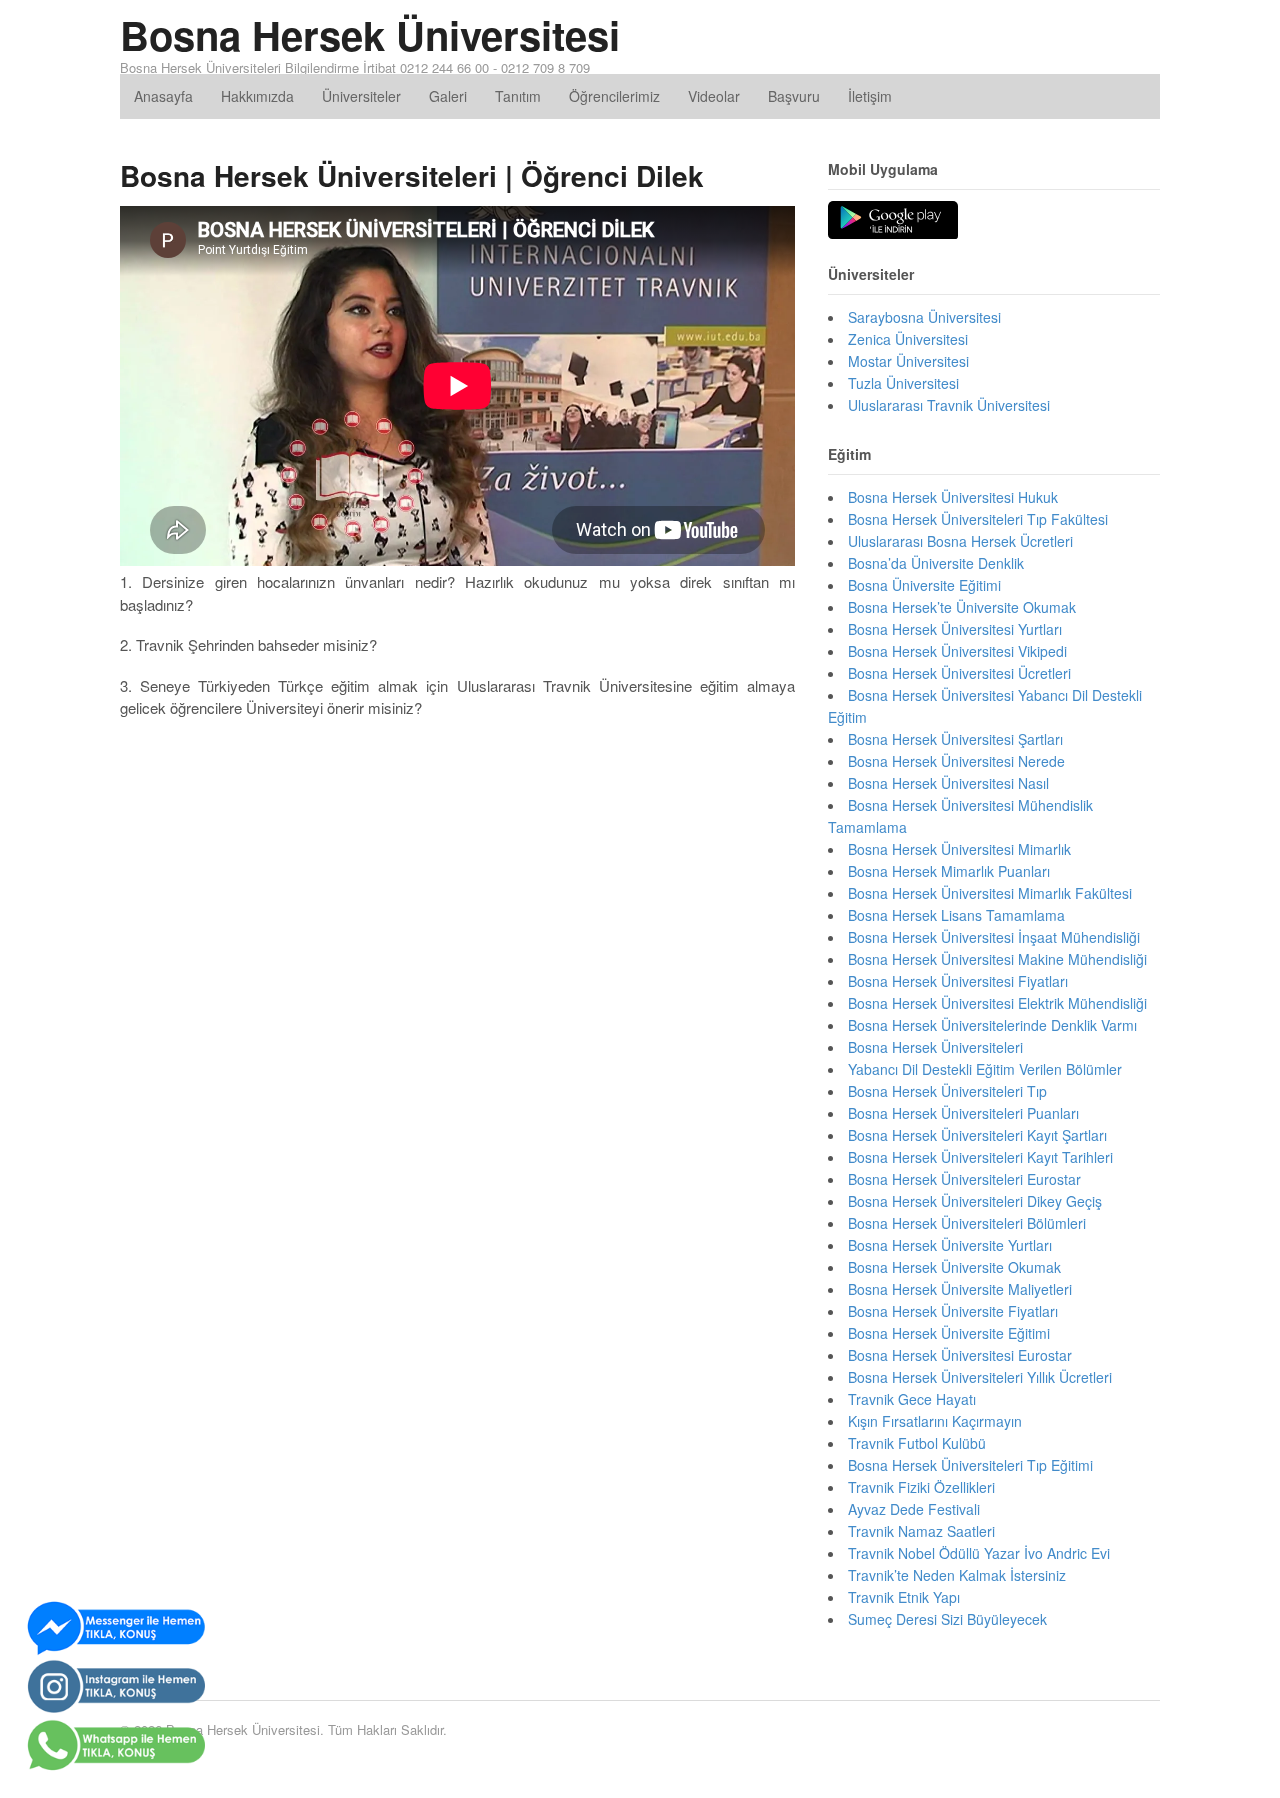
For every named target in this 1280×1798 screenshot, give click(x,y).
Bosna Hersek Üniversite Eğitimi (949, 1333)
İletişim (870, 96)
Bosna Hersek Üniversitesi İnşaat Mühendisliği (994, 937)
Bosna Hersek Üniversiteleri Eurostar (964, 1179)
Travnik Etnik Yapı (904, 1597)
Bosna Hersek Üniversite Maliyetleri (960, 1289)
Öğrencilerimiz (614, 96)
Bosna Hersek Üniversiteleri (935, 1047)
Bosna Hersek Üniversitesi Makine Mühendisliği (997, 959)
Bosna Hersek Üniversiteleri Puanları (963, 1113)
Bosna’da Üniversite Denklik (936, 563)
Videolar (714, 96)
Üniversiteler (361, 96)
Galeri (448, 96)
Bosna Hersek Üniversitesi (370, 34)
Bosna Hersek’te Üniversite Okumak (962, 607)
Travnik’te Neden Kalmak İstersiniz (957, 1575)
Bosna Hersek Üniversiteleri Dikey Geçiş (975, 1201)
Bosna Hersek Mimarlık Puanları (949, 871)
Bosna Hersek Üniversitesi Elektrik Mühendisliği (997, 1003)
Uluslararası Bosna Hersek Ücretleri (960, 541)
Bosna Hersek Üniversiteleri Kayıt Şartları (977, 1135)
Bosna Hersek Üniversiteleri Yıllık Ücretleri (980, 1377)
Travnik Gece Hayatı (912, 1399)
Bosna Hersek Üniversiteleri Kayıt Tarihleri (980, 1157)
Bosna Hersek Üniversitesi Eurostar (960, 1355)
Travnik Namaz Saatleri (921, 1531)
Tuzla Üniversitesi (903, 383)
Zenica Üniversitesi (908, 339)
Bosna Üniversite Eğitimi (924, 585)
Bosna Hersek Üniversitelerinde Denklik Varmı (992, 1025)
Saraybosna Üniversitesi (924, 317)
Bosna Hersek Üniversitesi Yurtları (955, 629)
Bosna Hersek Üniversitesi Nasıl (948, 783)
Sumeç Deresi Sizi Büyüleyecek (947, 1619)
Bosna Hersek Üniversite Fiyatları (953, 1311)
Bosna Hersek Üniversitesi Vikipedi (957, 651)
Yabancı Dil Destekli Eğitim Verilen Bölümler (985, 1069)
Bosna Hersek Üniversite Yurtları (950, 1245)
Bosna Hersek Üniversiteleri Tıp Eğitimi (970, 1465)
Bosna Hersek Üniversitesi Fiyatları (958, 981)
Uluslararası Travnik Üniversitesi (949, 405)
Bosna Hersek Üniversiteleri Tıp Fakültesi (978, 519)
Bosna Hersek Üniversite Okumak (954, 1267)
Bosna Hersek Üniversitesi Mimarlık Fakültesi (990, 893)
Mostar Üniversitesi (908, 361)
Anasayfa (163, 96)
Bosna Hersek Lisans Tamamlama (956, 915)
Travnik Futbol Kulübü (917, 1443)
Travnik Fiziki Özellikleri (921, 1487)
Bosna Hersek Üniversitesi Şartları (955, 739)
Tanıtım (518, 96)
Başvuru (794, 96)
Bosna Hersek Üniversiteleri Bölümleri (967, 1223)
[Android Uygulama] (893, 221)
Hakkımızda (257, 96)
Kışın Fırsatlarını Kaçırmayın (935, 1421)
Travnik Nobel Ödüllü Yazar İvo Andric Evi (979, 1553)
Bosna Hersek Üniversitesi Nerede (956, 761)
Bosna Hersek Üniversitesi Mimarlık (959, 849)
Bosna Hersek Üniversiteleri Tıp (947, 1091)
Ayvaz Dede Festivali (914, 1509)
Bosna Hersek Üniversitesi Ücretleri (959, 673)
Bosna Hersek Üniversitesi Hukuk (953, 497)
